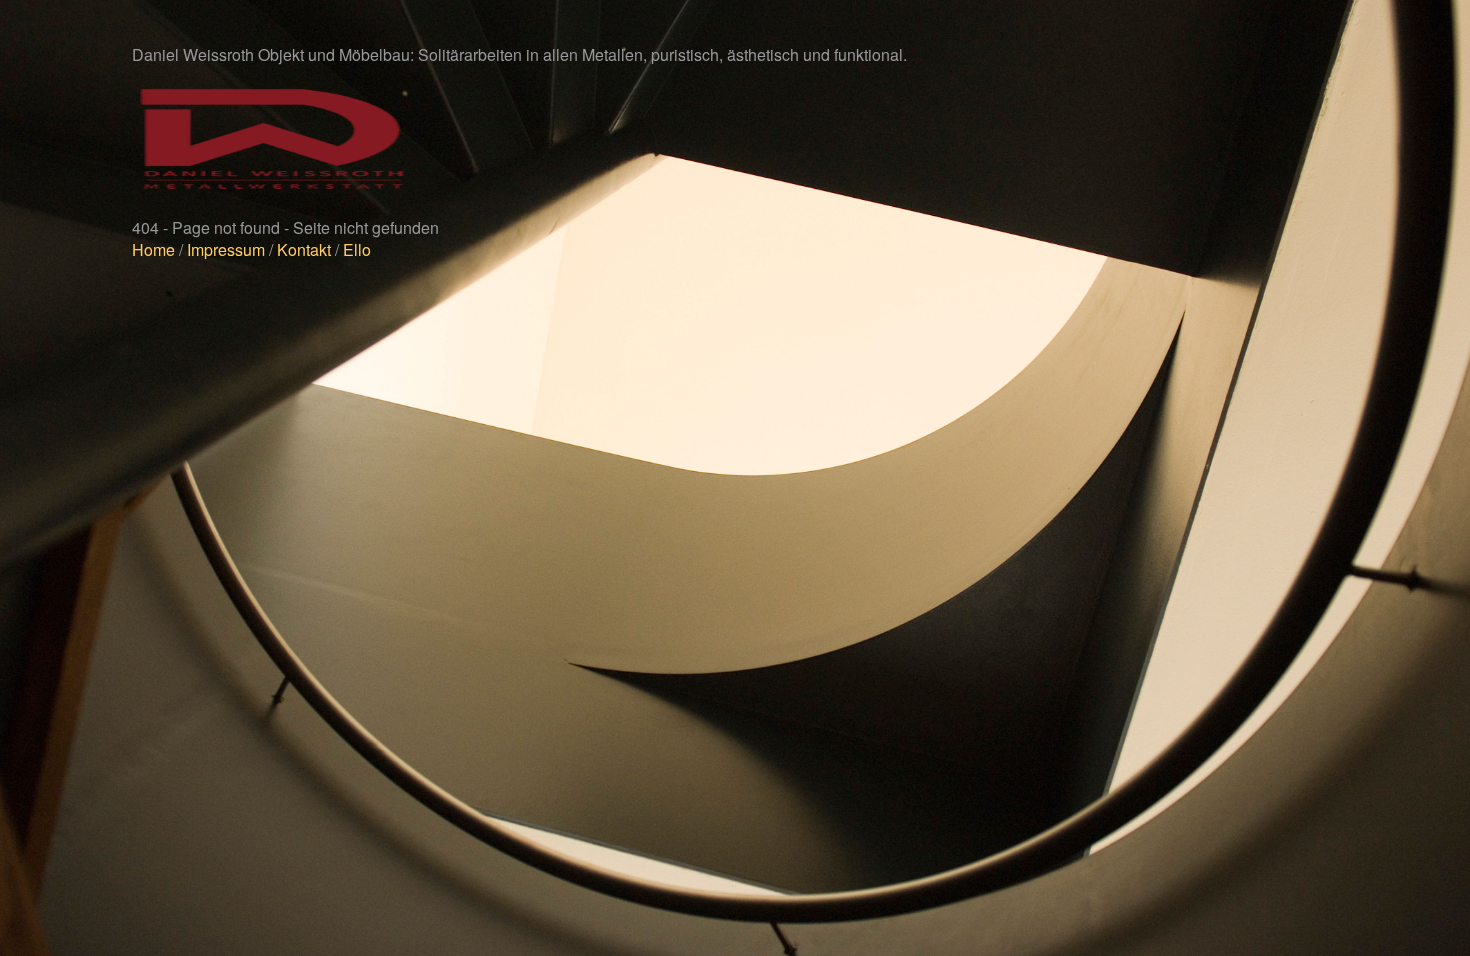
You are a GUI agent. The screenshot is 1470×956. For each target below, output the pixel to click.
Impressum (226, 249)
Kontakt (304, 249)
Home (153, 249)
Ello (357, 249)
